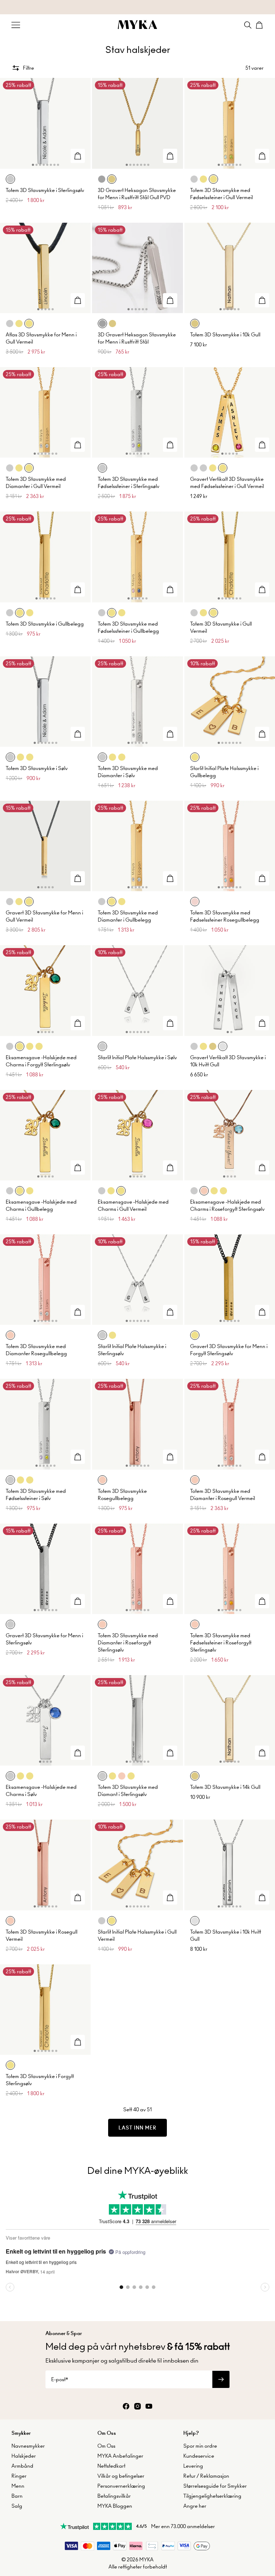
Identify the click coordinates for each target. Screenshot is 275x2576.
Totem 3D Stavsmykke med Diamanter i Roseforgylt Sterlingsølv (128, 1643)
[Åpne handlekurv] (259, 25)
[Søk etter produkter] (248, 25)
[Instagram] (137, 2407)
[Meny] (16, 25)
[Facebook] (126, 2407)
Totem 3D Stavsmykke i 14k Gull (225, 1787)
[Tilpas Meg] (78, 156)
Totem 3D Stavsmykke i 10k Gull (225, 335)
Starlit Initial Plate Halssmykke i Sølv (137, 1057)
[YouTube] (149, 2407)
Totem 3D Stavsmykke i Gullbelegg (45, 624)
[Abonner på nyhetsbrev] (221, 2379)
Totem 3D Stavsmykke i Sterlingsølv (45, 190)
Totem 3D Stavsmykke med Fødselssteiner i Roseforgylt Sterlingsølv (221, 1643)
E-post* (60, 2379)
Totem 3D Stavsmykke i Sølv (37, 768)
